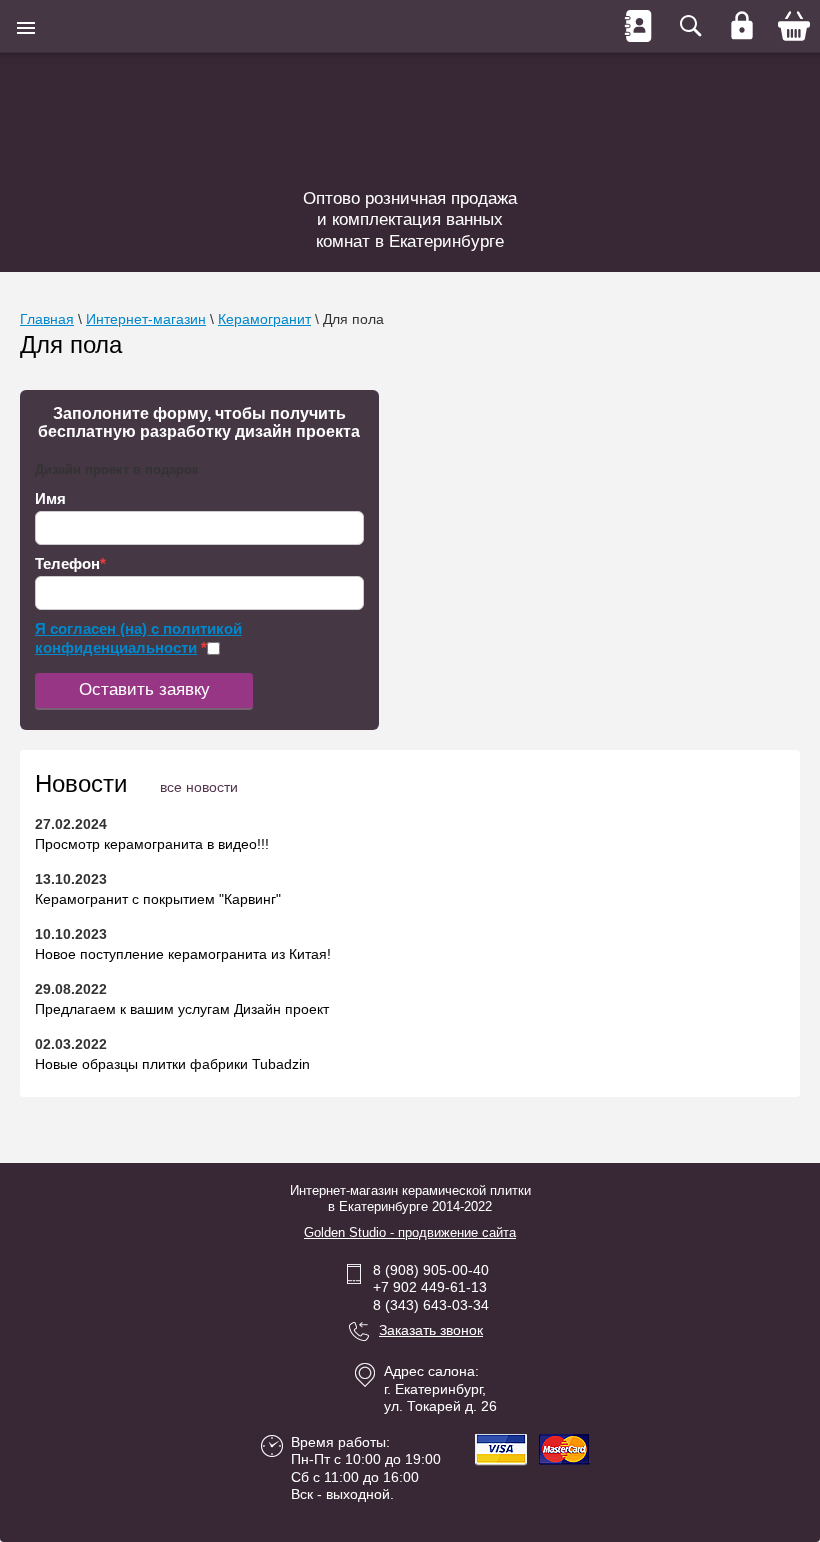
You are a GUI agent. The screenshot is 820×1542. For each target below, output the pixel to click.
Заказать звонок (431, 1330)
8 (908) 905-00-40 (431, 1270)
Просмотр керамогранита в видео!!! (152, 844)
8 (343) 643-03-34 (431, 1305)
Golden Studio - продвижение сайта (410, 1232)
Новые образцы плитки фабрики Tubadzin (172, 1064)
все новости (199, 787)
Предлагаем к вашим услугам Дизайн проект (182, 1009)
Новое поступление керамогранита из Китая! (183, 954)
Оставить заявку (144, 689)
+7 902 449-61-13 (430, 1287)
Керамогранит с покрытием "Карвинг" (158, 899)
